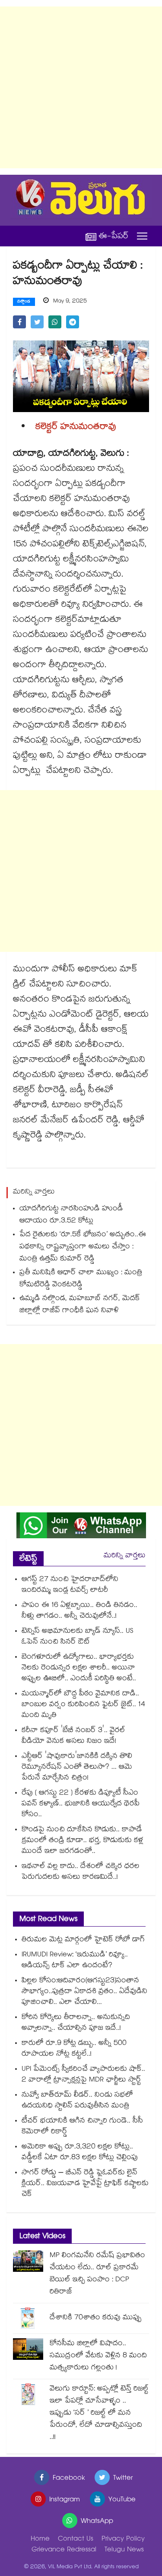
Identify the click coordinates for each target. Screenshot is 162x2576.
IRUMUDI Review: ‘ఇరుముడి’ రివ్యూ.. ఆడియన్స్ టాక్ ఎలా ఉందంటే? (75, 1961)
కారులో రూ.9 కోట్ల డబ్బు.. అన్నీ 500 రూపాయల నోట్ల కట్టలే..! (74, 2049)
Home (40, 2540)
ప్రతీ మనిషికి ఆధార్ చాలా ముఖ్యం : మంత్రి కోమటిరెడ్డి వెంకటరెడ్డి (81, 1279)
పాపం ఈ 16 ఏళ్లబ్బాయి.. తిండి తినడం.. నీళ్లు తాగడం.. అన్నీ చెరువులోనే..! (79, 1611)
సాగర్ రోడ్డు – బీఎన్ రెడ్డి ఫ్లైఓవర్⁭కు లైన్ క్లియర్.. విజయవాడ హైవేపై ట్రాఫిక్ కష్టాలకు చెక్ (85, 2184)
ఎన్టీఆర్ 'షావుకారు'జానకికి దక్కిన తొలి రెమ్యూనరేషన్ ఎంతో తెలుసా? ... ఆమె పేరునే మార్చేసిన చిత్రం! (77, 1768)
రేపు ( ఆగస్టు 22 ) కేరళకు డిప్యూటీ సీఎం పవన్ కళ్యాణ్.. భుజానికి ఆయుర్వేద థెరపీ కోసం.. (81, 1804)
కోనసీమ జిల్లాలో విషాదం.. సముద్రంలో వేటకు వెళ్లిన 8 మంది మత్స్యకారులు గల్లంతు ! (98, 2356)
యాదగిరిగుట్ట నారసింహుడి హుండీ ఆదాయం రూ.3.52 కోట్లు (71, 1215)
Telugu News (124, 2550)
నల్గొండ (24, 302)
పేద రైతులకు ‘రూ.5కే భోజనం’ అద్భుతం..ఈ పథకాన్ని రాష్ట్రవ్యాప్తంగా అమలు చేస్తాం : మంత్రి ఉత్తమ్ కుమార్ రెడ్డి (83, 1247)
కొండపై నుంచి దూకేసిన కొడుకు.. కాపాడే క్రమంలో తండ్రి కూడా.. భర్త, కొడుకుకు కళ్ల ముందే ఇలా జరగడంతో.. (83, 1841)
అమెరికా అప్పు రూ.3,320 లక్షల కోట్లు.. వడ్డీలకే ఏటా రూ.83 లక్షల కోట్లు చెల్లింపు (80, 2153)
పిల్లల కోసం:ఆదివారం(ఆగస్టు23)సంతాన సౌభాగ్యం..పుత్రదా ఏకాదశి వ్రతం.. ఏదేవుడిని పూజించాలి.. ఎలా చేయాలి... (84, 1992)
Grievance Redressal (64, 2550)
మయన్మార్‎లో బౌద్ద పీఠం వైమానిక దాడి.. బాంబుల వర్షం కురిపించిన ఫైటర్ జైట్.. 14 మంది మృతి (84, 1705)
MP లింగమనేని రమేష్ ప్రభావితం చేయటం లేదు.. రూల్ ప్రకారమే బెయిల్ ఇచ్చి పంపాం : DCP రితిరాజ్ (97, 2274)
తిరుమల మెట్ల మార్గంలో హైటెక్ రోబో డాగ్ (83, 1940)
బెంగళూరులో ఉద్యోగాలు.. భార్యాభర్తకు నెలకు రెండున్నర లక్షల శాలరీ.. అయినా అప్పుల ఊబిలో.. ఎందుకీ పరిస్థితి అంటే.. (79, 1668)
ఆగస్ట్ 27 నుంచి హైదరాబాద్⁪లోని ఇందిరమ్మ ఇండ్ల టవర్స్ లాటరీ (70, 1585)
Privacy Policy (123, 2540)
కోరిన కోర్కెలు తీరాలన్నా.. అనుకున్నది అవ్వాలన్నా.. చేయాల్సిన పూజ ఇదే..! (76, 2023)
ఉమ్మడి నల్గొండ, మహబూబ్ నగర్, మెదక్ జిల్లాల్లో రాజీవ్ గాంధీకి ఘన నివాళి (80, 1305)
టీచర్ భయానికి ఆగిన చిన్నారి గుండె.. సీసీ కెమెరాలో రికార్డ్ (82, 2127)
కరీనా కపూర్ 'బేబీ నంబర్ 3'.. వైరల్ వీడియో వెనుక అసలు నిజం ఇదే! (73, 1736)
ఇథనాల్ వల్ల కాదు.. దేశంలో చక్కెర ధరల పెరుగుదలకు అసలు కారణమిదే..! (81, 1872)
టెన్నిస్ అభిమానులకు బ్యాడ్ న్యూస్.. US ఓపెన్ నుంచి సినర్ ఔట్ (77, 1637)
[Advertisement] (81, 87)
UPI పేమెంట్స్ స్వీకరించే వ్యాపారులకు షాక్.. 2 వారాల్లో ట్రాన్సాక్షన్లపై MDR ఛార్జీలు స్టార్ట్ (83, 2075)
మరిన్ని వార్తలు (125, 1556)
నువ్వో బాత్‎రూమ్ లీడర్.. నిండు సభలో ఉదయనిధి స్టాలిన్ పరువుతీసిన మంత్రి (77, 2101)
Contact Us (76, 2540)
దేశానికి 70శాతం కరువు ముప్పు (96, 2318)
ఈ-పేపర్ (114, 236)
